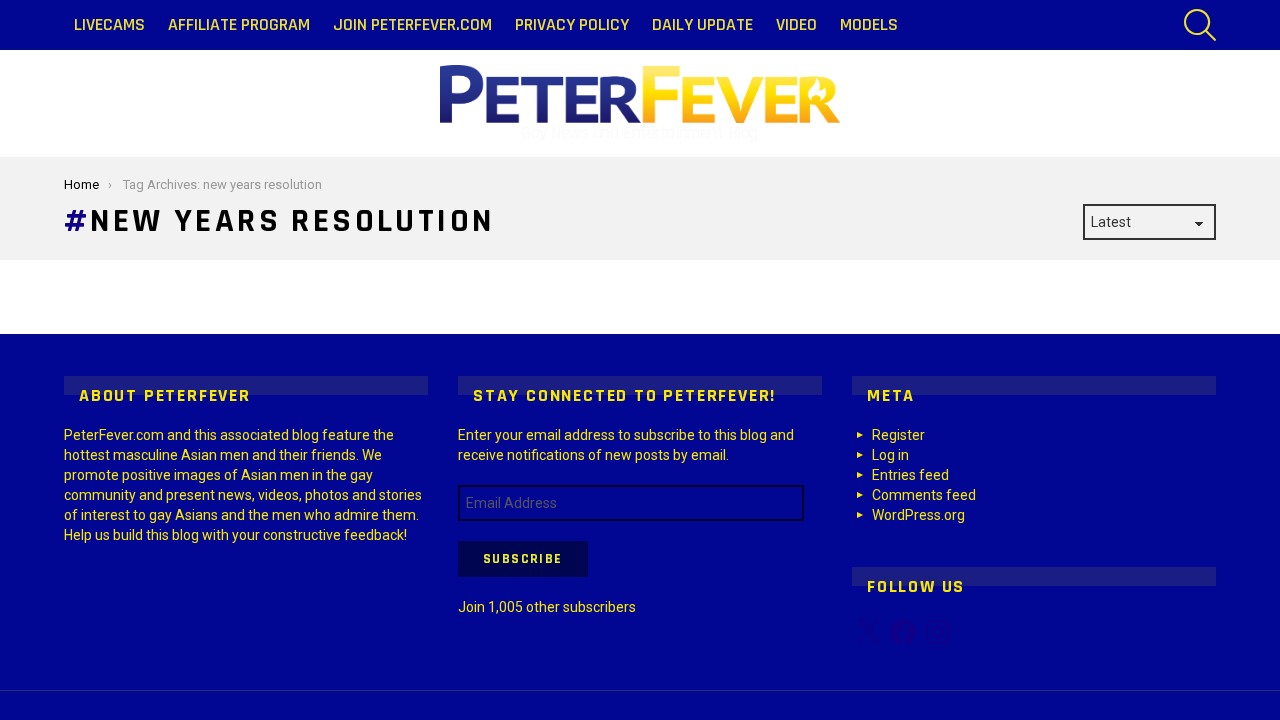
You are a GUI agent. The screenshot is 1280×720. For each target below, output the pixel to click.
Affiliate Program (239, 24)
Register (898, 435)
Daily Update (702, 24)
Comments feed (924, 495)
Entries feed (910, 475)
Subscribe (523, 559)
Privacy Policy (572, 24)
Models (869, 24)
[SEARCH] (1200, 25)
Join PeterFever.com (412, 24)
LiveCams (109, 24)
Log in (890, 455)
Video (796, 24)
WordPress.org (918, 515)
